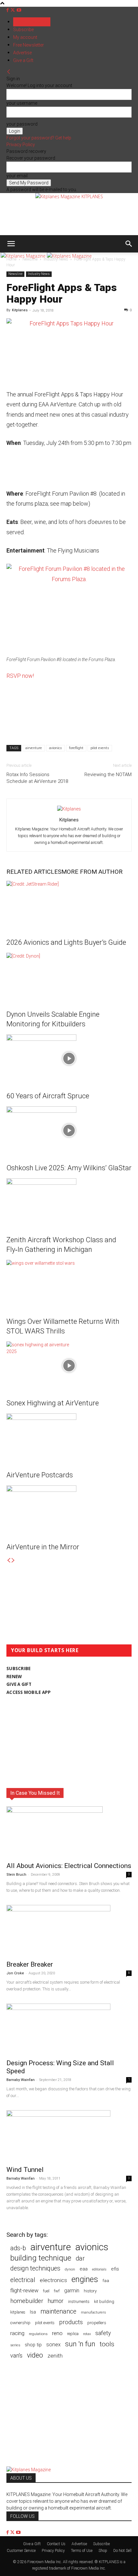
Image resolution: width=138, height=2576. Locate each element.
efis (115, 2269)
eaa (84, 2269)
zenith (55, 2356)
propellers (97, 2323)
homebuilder (27, 2301)
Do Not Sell (122, 2551)
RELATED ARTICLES (34, 872)
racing (17, 2333)
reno (57, 2333)
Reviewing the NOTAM (108, 775)
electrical (23, 2280)
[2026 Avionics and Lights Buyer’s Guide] (69, 905)
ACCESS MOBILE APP (29, 1692)
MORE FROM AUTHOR (92, 872)
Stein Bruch (16, 1875)
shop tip (33, 2345)
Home (11, 259)
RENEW (14, 1677)
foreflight (76, 748)
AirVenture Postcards (40, 1475)
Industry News (56, 259)
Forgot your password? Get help (39, 138)
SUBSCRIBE (18, 1669)
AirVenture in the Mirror (43, 1547)
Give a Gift (23, 60)
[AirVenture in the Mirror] (69, 1509)
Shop (103, 2551)
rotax (87, 2334)
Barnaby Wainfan (21, 2080)
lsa (33, 2312)
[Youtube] (19, 10)
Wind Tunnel (25, 2170)
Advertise (22, 53)
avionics (56, 748)
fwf (57, 2291)
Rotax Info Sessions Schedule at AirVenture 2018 (37, 778)
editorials (99, 2269)
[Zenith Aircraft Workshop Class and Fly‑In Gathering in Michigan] (69, 1202)
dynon (70, 2269)
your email (17, 176)
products (71, 2322)
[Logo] (24, 256)
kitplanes (18, 2312)
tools (107, 2344)
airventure (34, 748)
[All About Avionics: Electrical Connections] (69, 1832)
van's (16, 2355)
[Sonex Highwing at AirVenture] (69, 1366)
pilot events (100, 748)
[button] (11, 244)
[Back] (9, 72)
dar (80, 2258)
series (15, 2345)
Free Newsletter (29, 45)
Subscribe (23, 30)
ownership (20, 2323)
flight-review (24, 2290)
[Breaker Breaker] (69, 1931)
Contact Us (56, 2544)
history (90, 2291)
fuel (46, 2291)
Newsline (30, 259)
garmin (72, 2291)
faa (106, 2281)
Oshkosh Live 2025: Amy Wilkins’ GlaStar (69, 1168)
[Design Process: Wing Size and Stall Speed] (69, 2029)
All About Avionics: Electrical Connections (69, 1866)
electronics (53, 2280)
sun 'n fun (80, 2344)
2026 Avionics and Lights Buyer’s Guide (66, 942)
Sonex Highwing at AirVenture (53, 1403)
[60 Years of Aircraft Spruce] (69, 1058)
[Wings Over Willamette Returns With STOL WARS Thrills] (69, 1284)
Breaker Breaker (30, 1964)
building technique (41, 2258)
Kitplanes (20, 310)
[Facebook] (8, 10)
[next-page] (13, 1561)
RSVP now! (20, 676)
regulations (38, 2334)
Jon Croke (15, 1973)
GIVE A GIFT (19, 1684)
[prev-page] (9, 1561)
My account (25, 37)
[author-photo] (69, 809)
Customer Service (21, 2551)
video (35, 2355)
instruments (79, 2302)
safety (103, 2333)
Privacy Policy (21, 145)
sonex (53, 2345)
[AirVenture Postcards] (69, 1438)
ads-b (18, 2248)
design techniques (35, 2268)
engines (85, 2279)
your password (22, 124)
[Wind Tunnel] (69, 2136)
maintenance (58, 2311)
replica (73, 2334)
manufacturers (93, 2312)
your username (22, 103)
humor (56, 2301)
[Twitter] (13, 10)
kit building (104, 2302)
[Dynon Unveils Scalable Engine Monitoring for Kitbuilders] (69, 977)
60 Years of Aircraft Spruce (48, 1096)
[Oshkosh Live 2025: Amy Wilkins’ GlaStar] (69, 1130)
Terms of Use (82, 2551)
